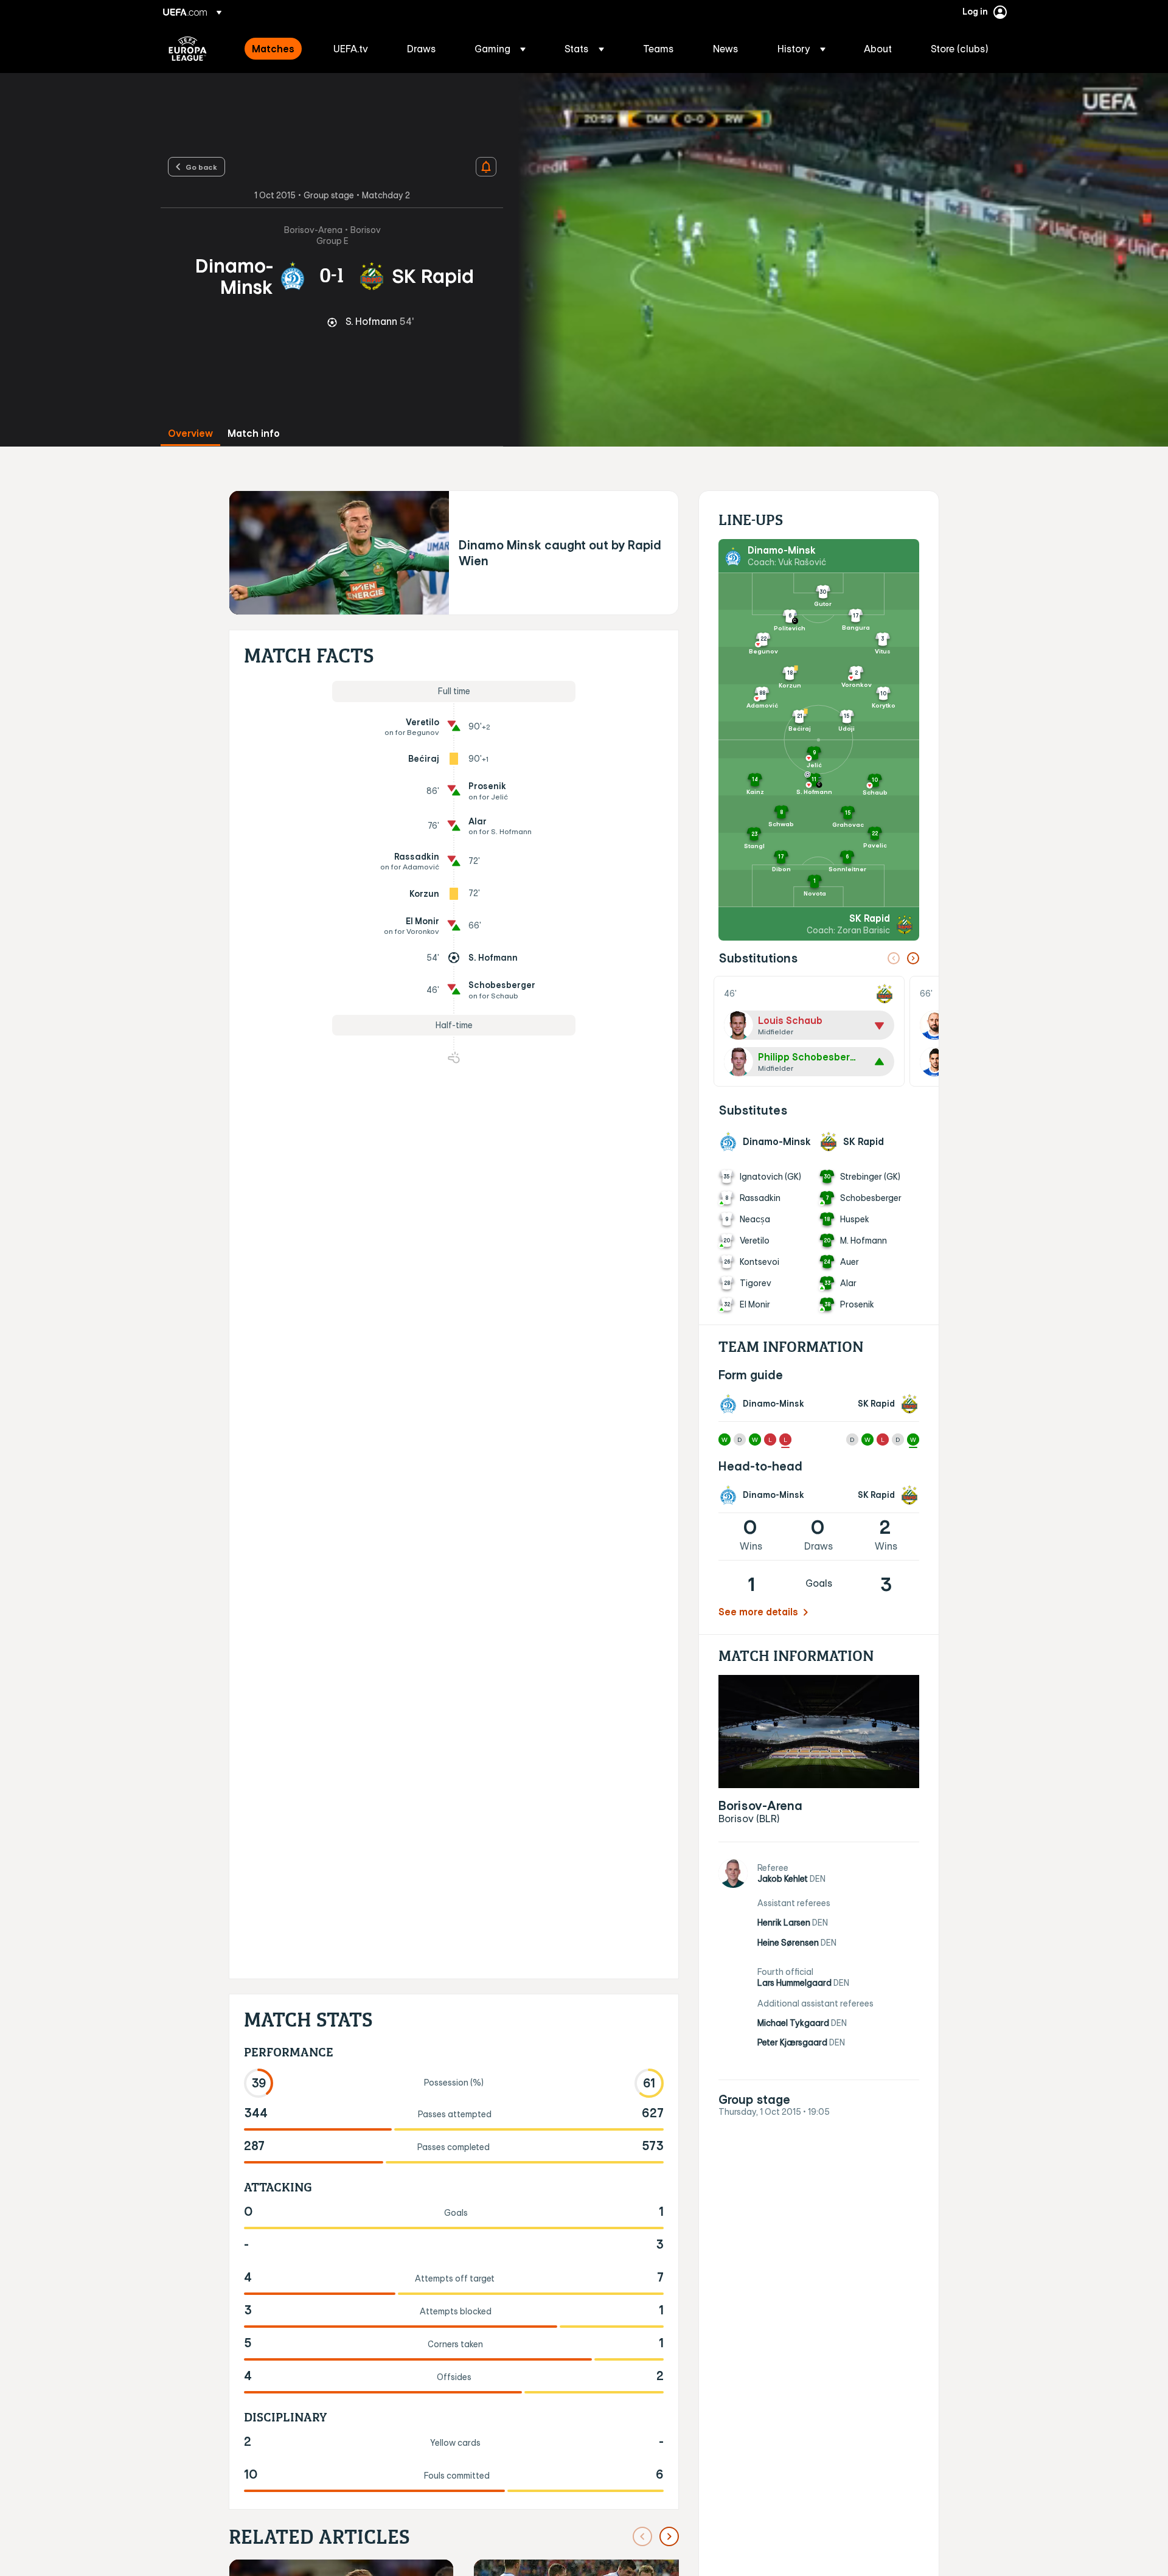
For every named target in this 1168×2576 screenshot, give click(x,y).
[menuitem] (277, 49)
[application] (836, 260)
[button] (500, 49)
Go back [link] (201, 167)
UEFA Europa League (188, 49)
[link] (273, 49)
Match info (254, 433)
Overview (190, 433)
